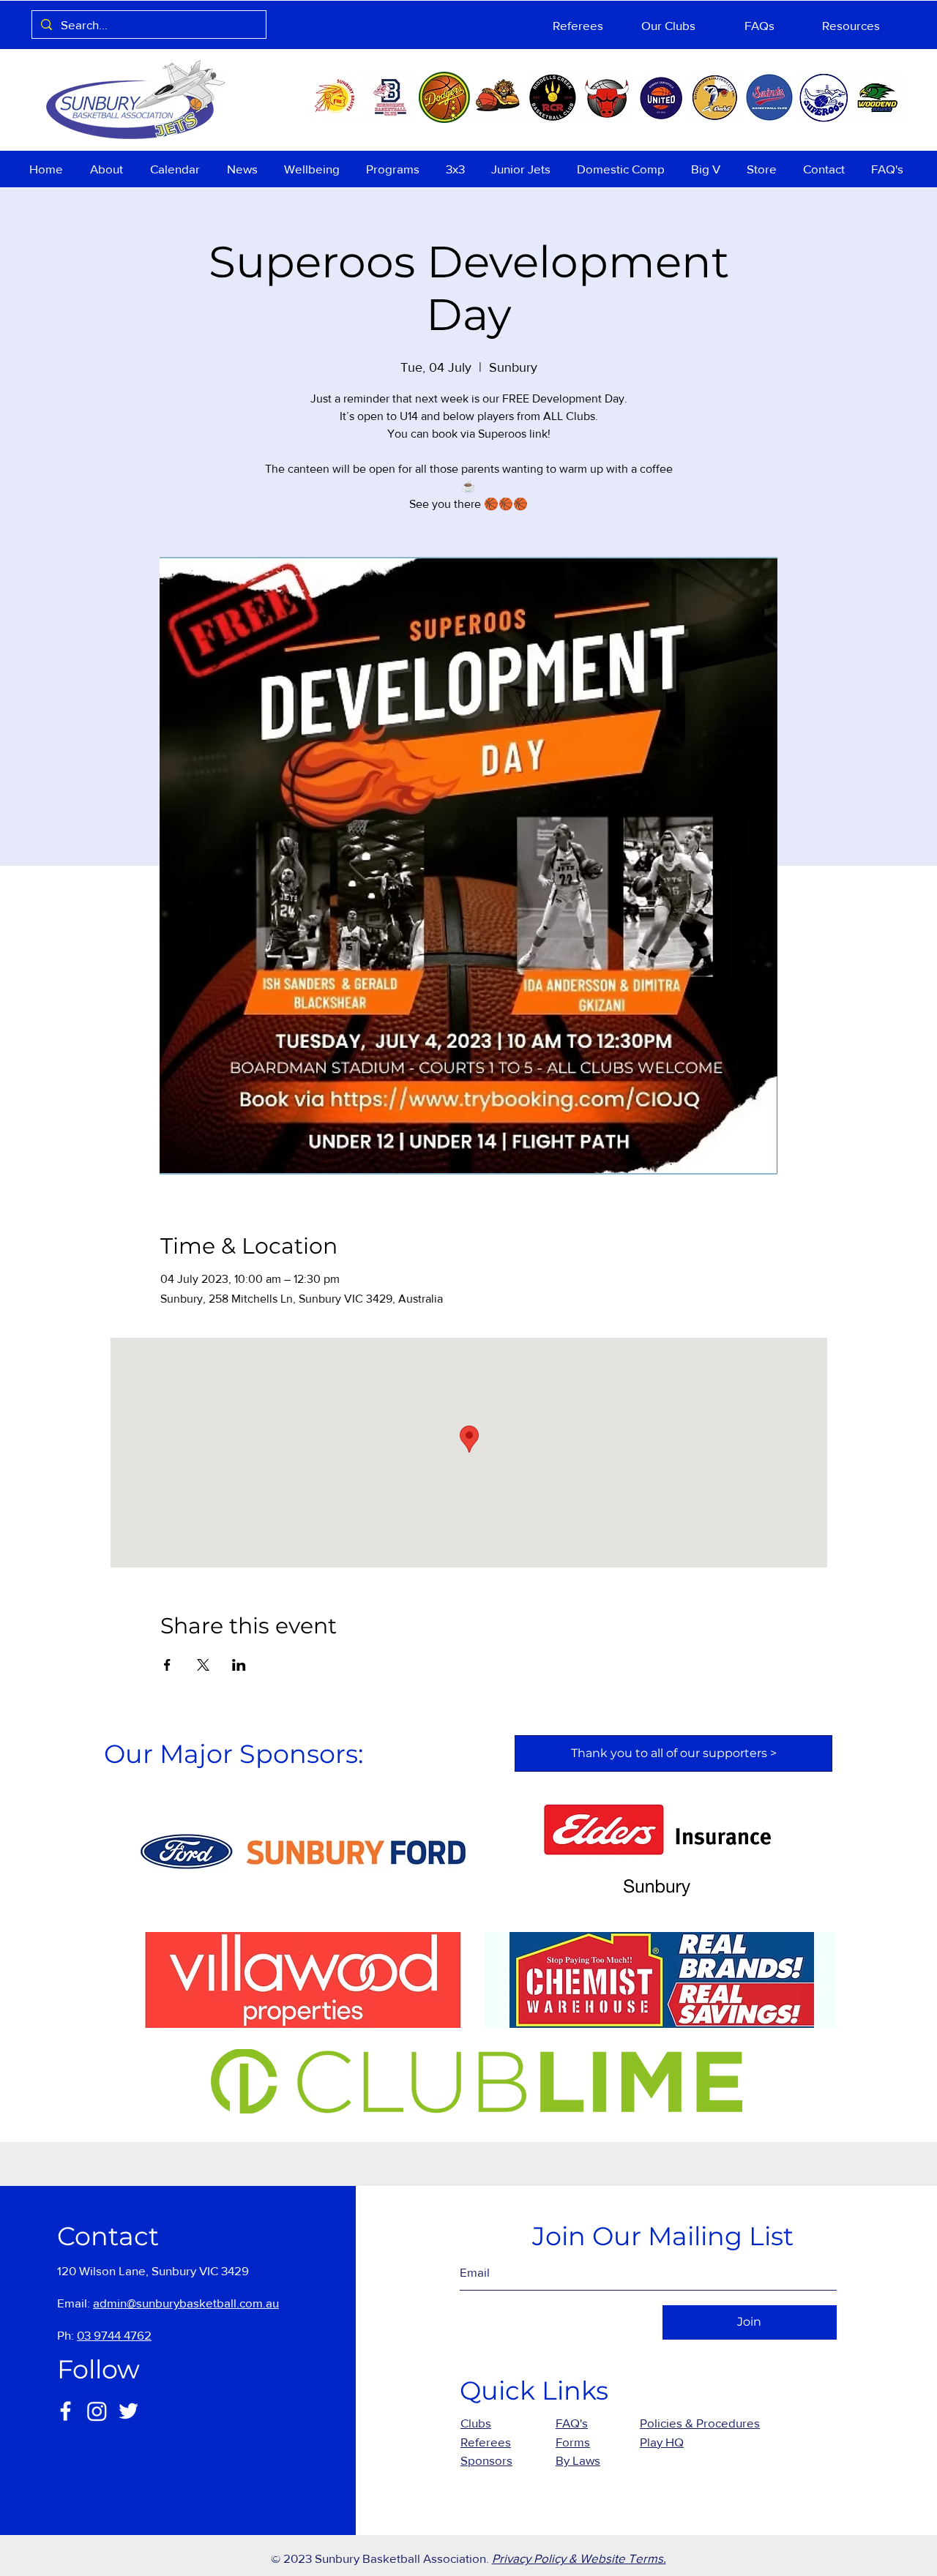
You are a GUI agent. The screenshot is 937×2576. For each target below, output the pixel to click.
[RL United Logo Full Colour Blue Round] (661, 97)
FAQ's (572, 2423)
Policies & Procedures (700, 2423)
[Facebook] (66, 2411)
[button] (109, 169)
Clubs (476, 2423)
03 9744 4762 (114, 2335)
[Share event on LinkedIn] (239, 1665)
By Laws (578, 2460)
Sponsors (486, 2460)
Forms (573, 2442)
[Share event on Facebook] (167, 1665)
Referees (486, 2442)
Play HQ (662, 2442)
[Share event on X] (203, 1665)
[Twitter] (128, 2411)
